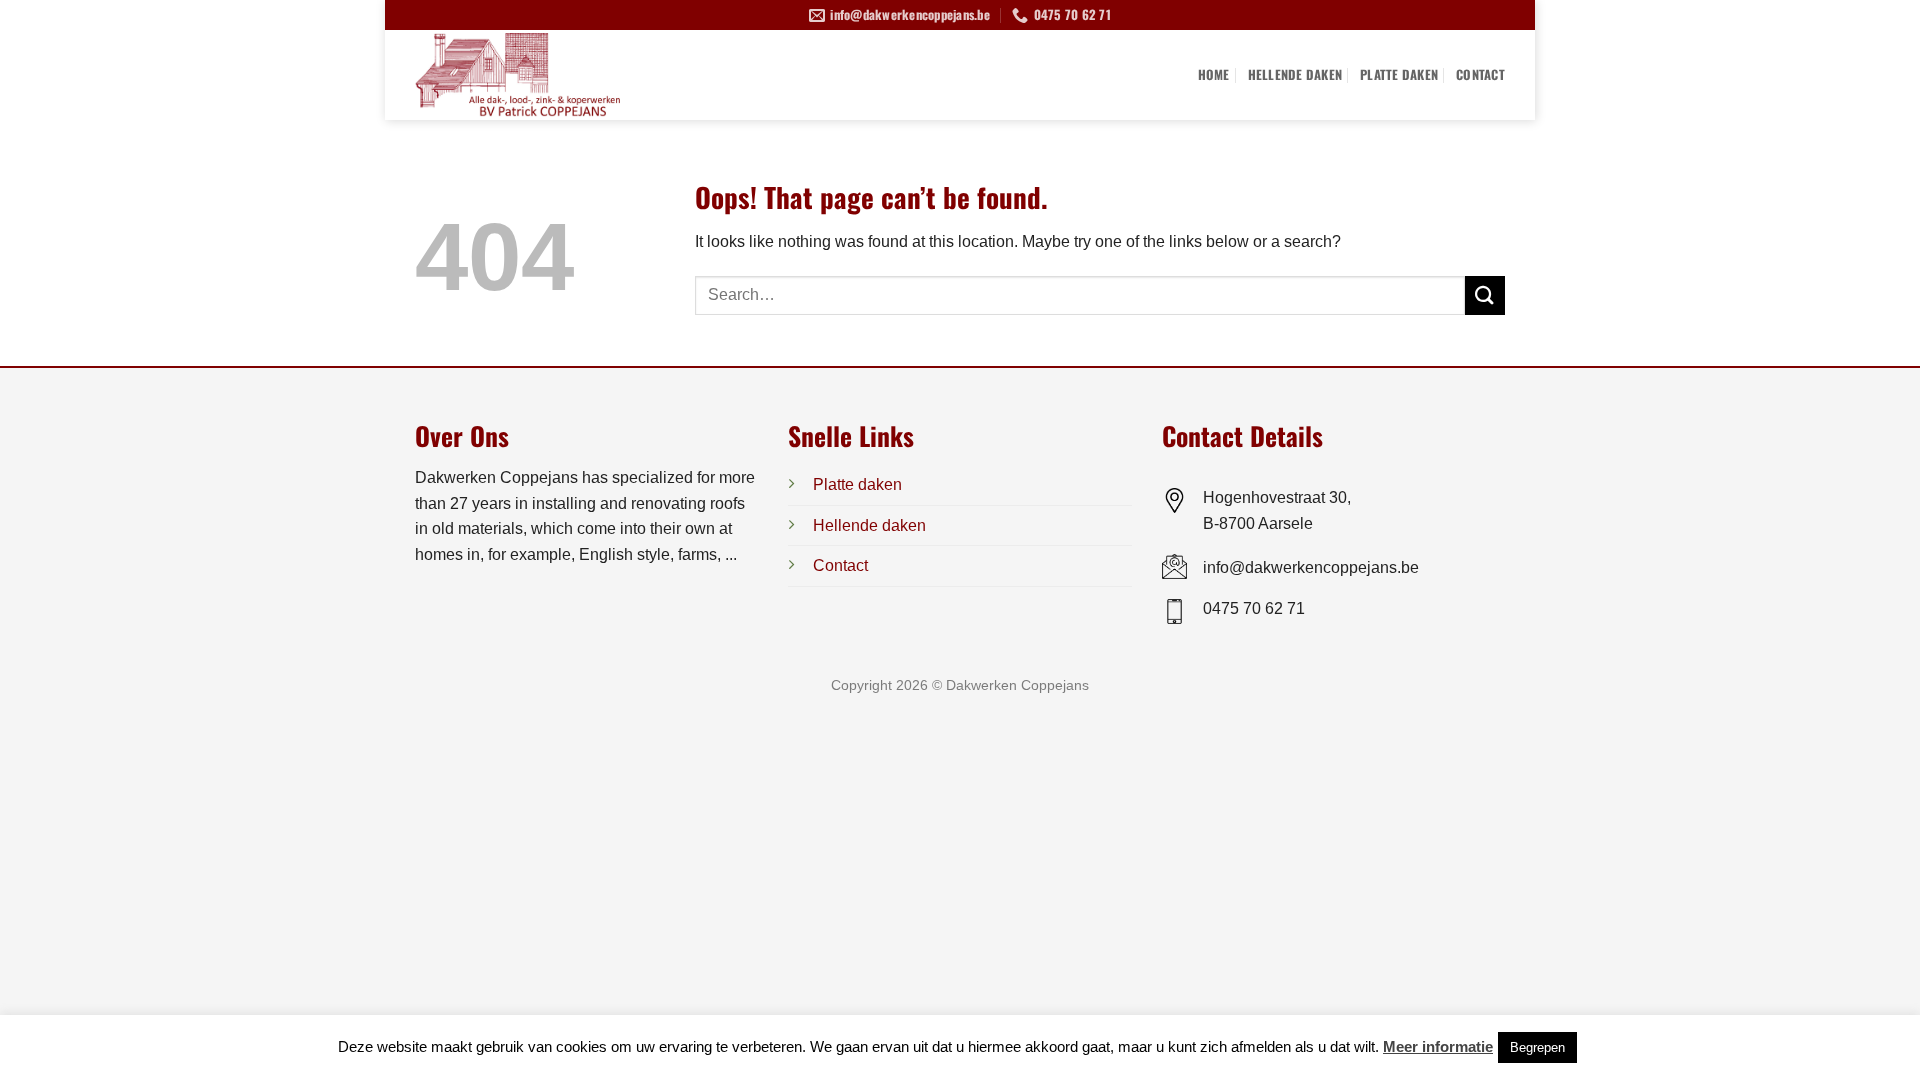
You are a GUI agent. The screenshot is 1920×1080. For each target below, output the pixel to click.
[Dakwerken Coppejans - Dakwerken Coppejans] (550, 75)
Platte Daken (1399, 74)
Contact (1480, 74)
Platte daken (857, 484)
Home (1214, 74)
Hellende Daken (1295, 74)
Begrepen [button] (1537, 1047)
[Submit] (1485, 295)
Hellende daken (869, 525)
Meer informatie (1438, 1046)
